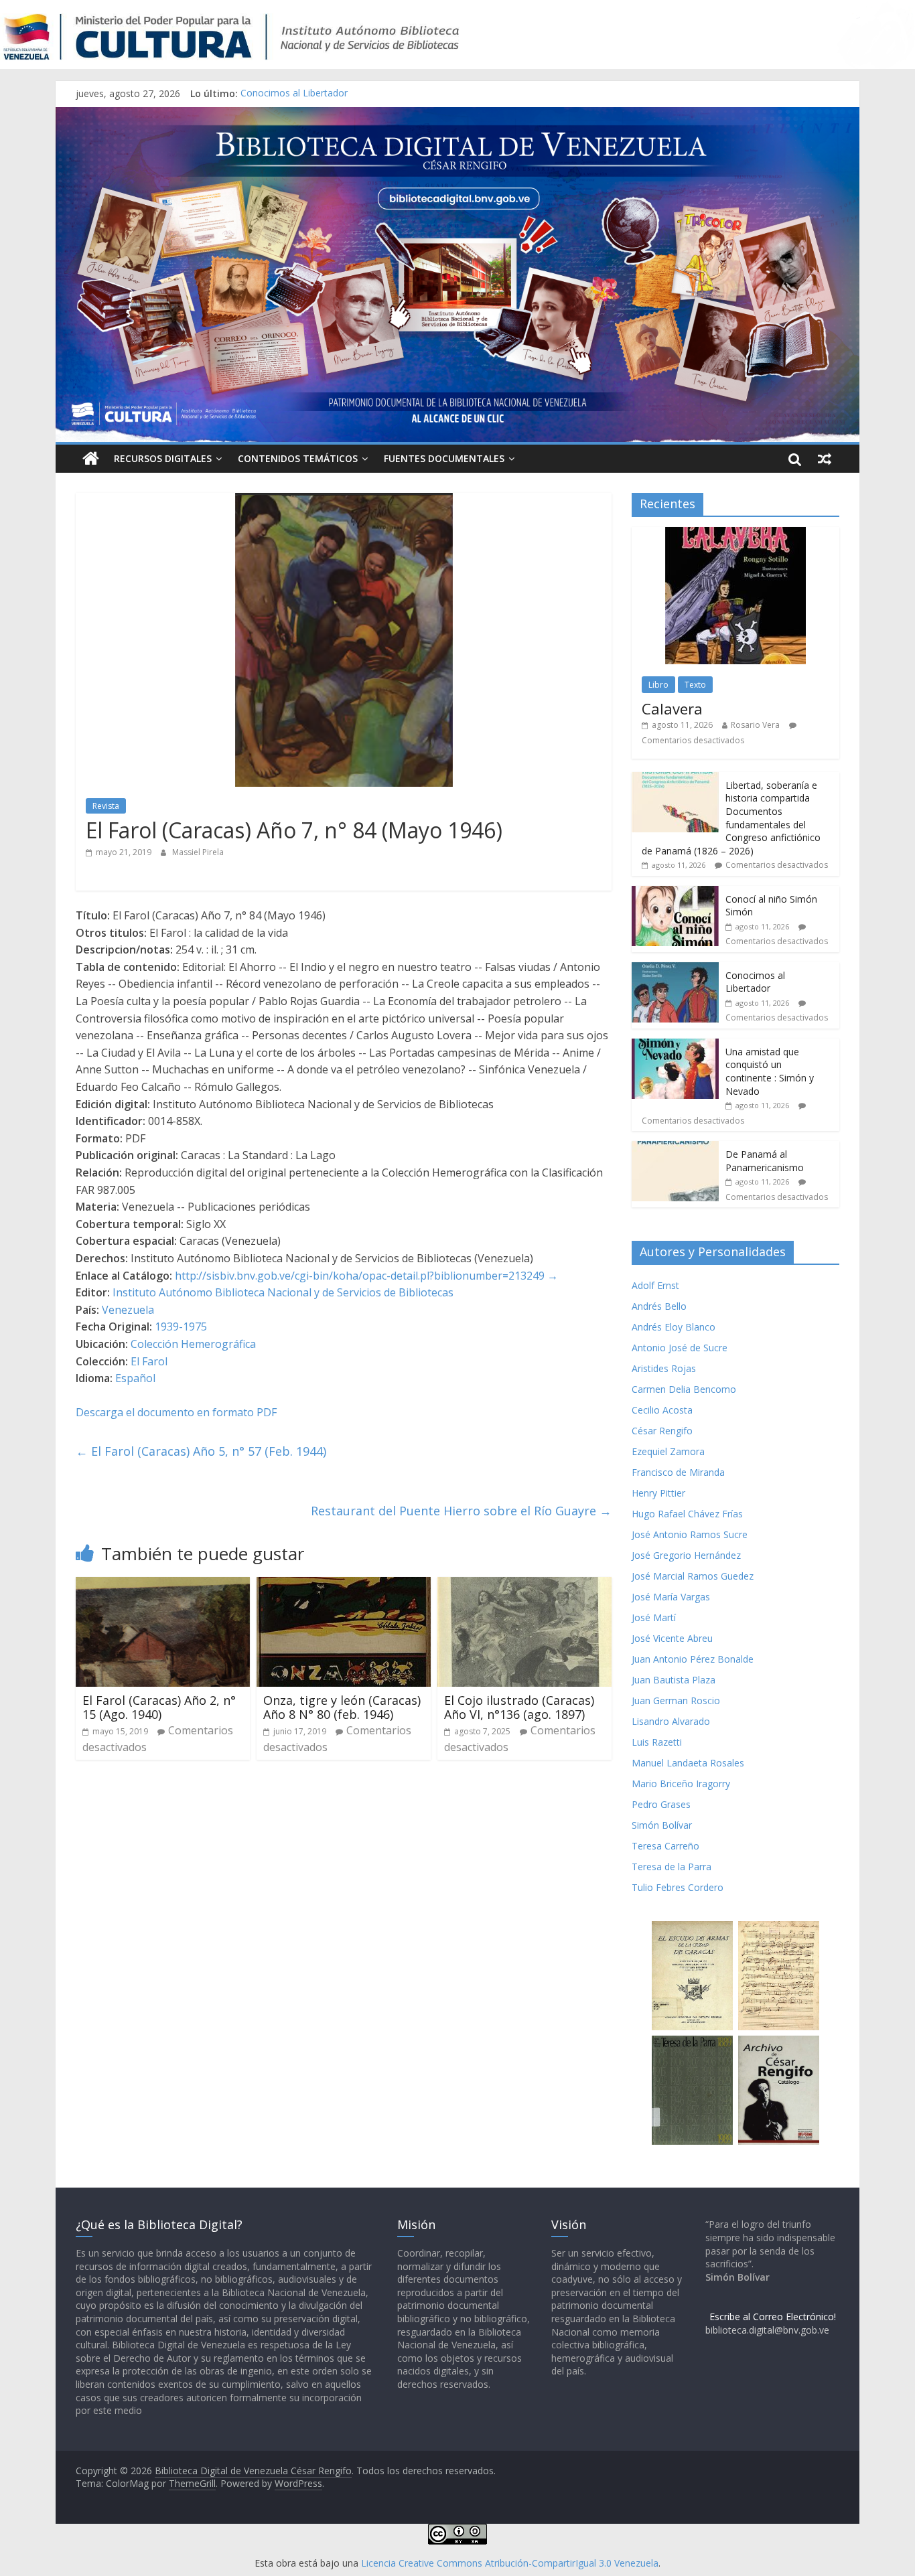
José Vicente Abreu (672, 1638)
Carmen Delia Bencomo (684, 1389)
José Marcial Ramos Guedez (693, 1576)
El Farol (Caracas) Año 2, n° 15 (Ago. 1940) (159, 1708)
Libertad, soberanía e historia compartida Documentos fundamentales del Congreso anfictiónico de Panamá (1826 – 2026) (731, 818)
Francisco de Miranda (678, 1472)
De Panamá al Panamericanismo (765, 1161)
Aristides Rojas (664, 1368)
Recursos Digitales (163, 458)
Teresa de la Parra (672, 1867)
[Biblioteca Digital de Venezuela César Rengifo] (457, 115)
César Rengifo (662, 1431)
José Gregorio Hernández (686, 1555)
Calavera (672, 708)
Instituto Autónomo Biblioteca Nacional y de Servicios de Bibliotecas (283, 1292)
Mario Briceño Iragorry (681, 1784)
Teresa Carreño (665, 1846)
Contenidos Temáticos (298, 458)
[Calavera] (735, 534)
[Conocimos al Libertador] (675, 969)
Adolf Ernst (655, 1285)
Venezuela (128, 1310)
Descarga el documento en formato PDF (176, 1412)
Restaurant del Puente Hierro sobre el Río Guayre (461, 1511)
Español (135, 1378)
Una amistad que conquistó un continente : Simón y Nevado (770, 1071)
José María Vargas (671, 1597)
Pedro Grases (661, 1804)
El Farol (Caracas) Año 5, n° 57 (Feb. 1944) (201, 1451)
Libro (658, 685)
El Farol (149, 1361)
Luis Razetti (657, 1742)
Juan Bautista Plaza (674, 1680)
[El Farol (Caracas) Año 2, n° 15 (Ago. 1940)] (163, 1585)
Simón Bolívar (662, 1825)
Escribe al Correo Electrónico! (773, 2317)
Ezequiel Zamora (668, 1451)
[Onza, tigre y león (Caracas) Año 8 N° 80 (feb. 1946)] (344, 1585)
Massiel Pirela (198, 852)
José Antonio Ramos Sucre (690, 1534)
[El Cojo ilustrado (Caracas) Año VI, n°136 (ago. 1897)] (524, 1585)
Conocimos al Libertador (294, 93)
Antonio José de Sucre (680, 1348)
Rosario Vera (755, 725)
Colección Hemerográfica (193, 1344)
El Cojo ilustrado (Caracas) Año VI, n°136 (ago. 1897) (519, 1708)
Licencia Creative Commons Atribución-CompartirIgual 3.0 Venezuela (510, 2563)
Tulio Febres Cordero (678, 1887)
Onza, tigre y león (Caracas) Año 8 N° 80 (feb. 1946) (342, 1708)
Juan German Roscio (676, 1700)
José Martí (654, 1617)
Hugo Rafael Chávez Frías (687, 1514)
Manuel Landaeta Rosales (688, 1763)
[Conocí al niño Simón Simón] (675, 893)
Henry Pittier (658, 1493)
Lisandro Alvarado (671, 1721)
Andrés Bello (659, 1306)
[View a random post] (825, 459)
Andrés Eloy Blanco (674, 1327)
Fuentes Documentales (444, 458)
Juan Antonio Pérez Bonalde (693, 1659)
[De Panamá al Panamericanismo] (675, 1148)
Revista (106, 806)
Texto (695, 685)
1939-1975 (181, 1327)
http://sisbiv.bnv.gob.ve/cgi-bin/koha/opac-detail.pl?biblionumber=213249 (360, 1276)
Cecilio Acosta (662, 1410)
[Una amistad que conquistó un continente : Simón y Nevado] (675, 1046)
